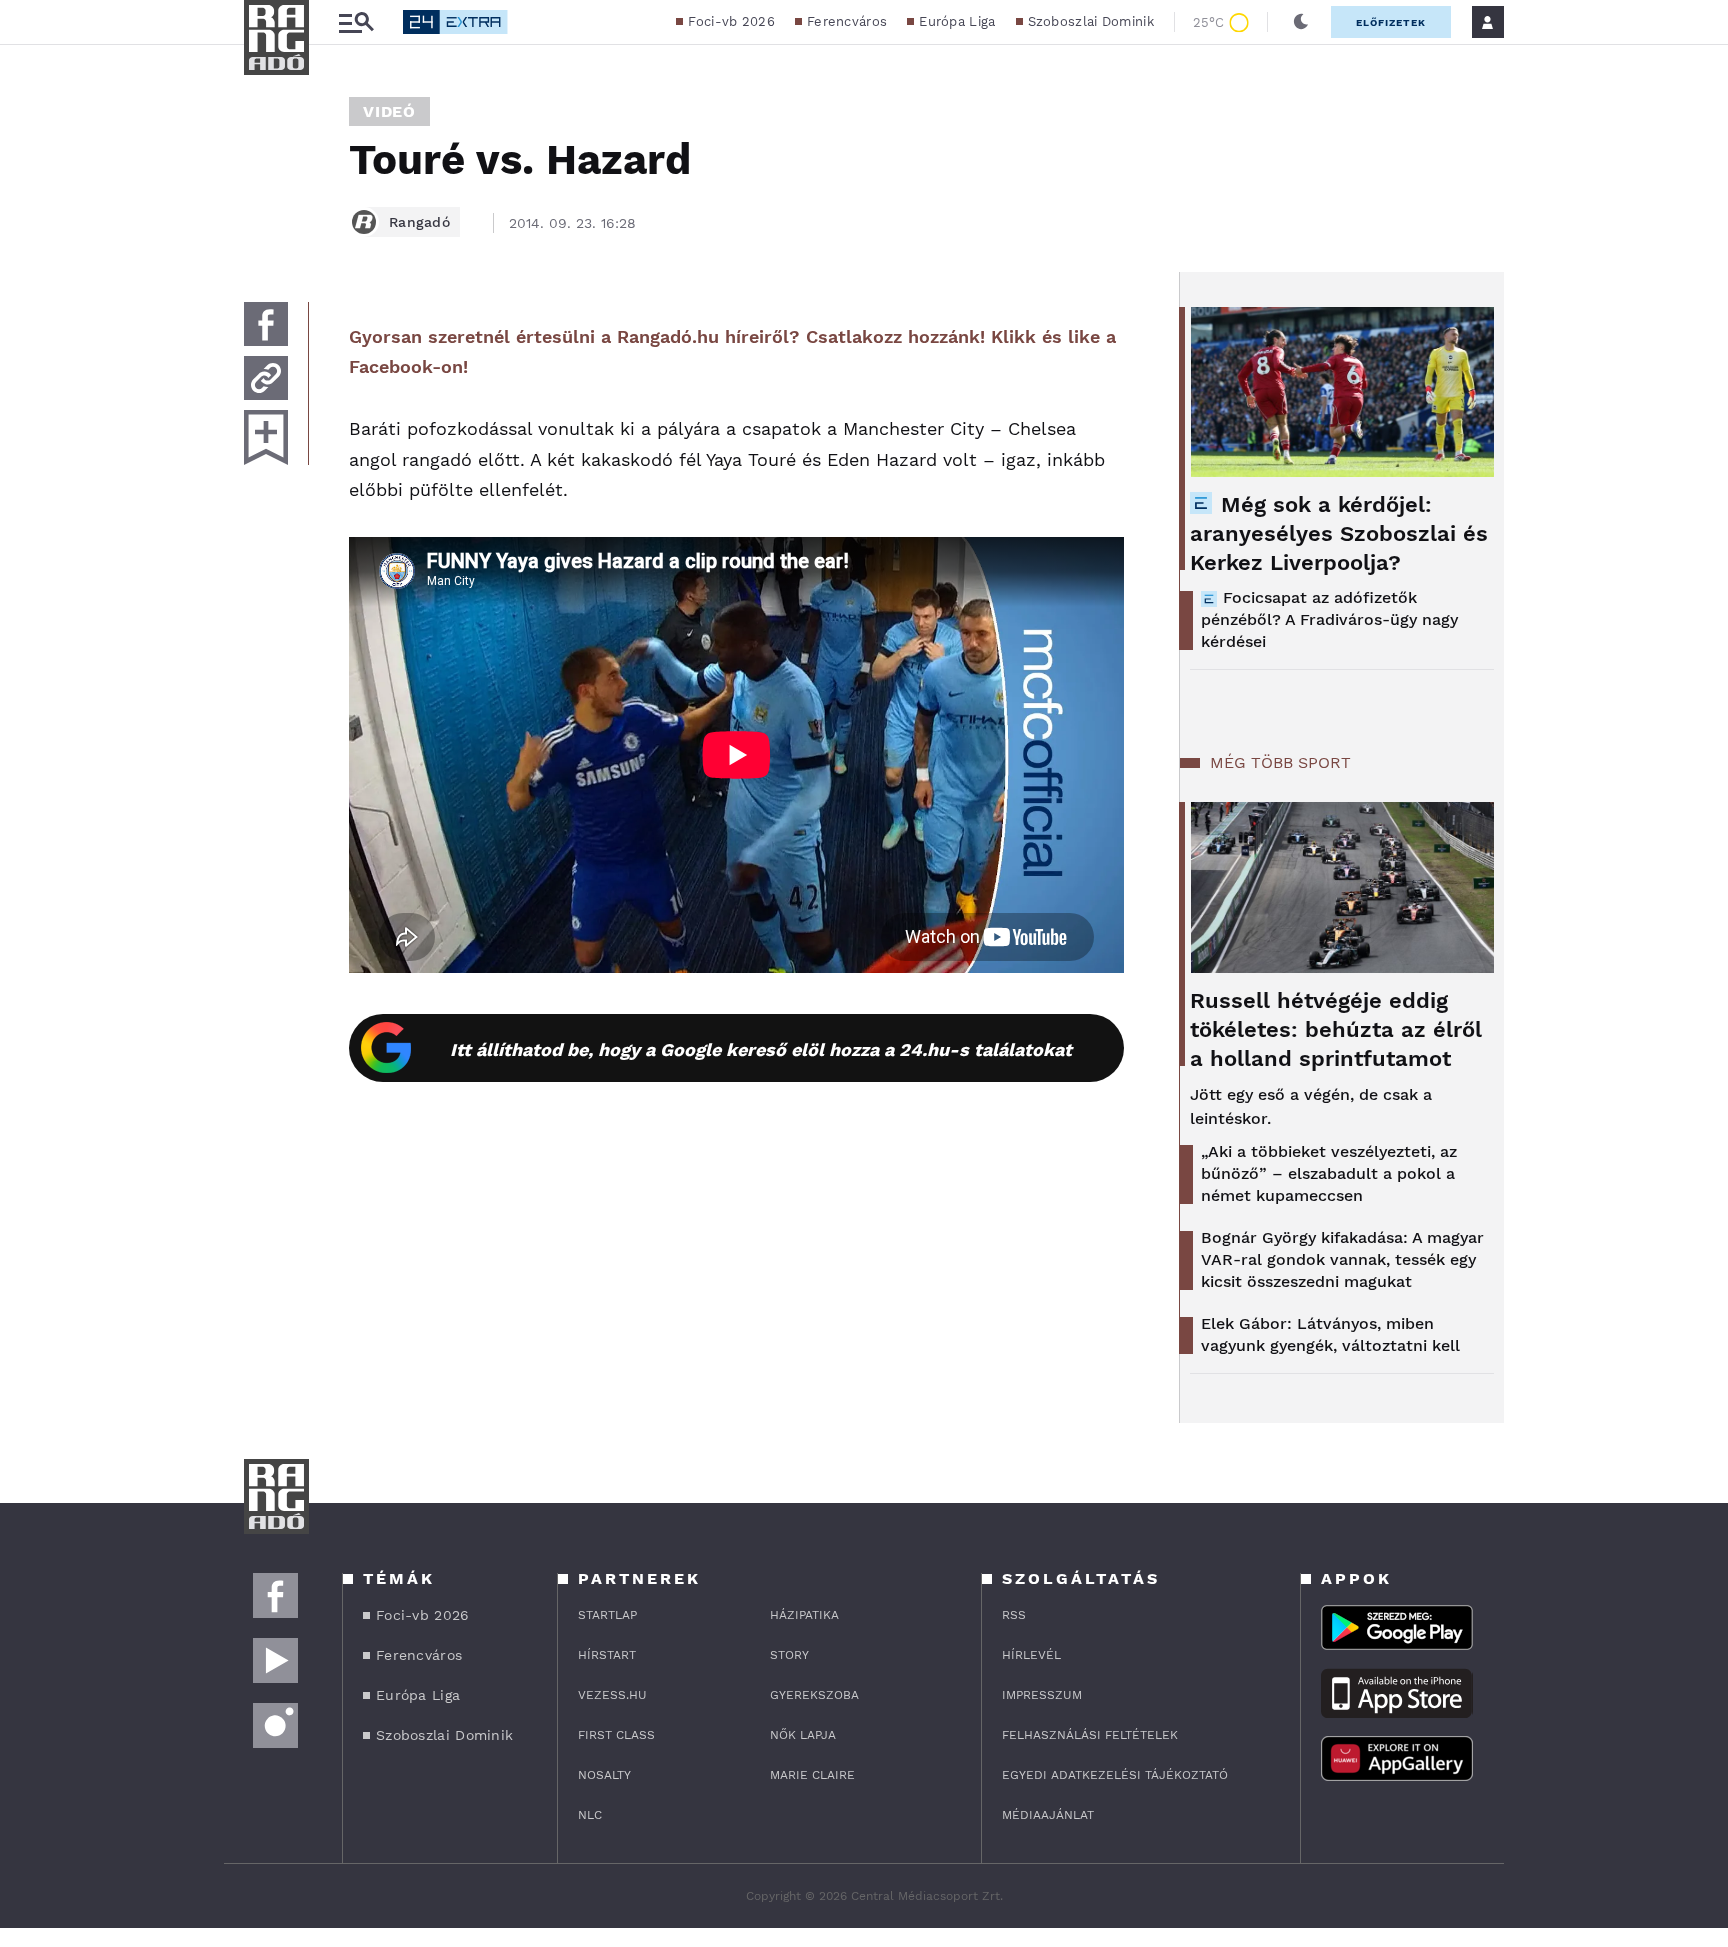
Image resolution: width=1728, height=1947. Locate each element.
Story (789, 1655)
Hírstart (607, 1655)
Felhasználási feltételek (1090, 1735)
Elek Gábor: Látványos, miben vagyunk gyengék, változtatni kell (1330, 1334)
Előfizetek (1391, 22)
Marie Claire (812, 1775)
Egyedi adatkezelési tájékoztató (1115, 1775)
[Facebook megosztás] (266, 324)
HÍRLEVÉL (1031, 1655)
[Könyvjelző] (266, 437)
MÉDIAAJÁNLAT (1048, 1815)
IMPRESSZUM (1042, 1695)
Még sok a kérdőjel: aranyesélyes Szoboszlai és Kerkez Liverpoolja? (1339, 533)
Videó (389, 111)
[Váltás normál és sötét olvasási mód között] (1301, 22)
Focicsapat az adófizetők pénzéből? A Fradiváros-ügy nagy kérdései (1329, 619)
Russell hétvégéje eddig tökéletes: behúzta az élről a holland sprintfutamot (1336, 1029)
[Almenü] (356, 22)
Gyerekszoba (814, 1695)
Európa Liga (957, 21)
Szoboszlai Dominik (1091, 21)
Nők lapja (803, 1735)
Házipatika (804, 1615)
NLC (590, 1815)
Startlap (607, 1615)
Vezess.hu (612, 1695)
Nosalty (604, 1775)
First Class (616, 1735)
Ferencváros (847, 21)
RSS (1014, 1615)
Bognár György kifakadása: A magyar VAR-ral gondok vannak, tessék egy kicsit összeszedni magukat (1342, 1259)
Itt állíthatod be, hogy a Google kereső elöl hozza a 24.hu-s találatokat (761, 1049)
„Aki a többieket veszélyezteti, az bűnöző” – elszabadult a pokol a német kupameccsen (1329, 1173)
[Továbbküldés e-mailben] (266, 378)
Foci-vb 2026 (731, 21)
